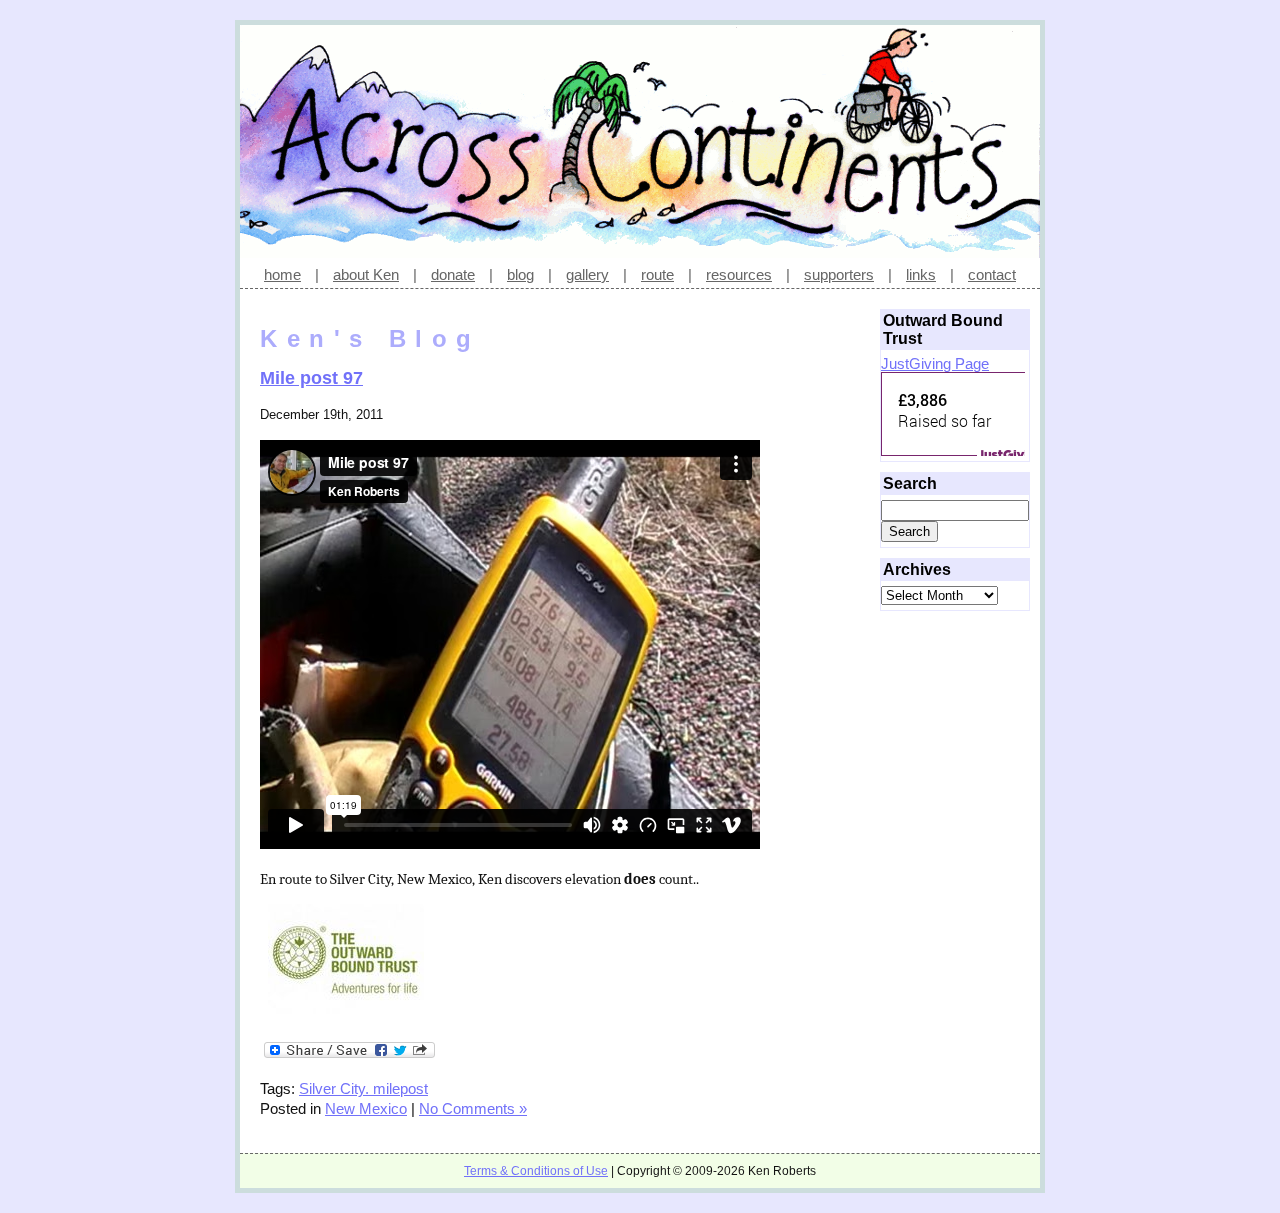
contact (992, 274)
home (282, 274)
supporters (839, 274)
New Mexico (366, 1108)
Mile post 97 (311, 378)
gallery (587, 274)
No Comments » (473, 1108)
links (921, 274)
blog (520, 274)
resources (739, 274)
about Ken (366, 274)
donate (453, 274)
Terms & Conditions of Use (536, 1171)
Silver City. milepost (363, 1088)
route (657, 274)
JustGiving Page (935, 363)
